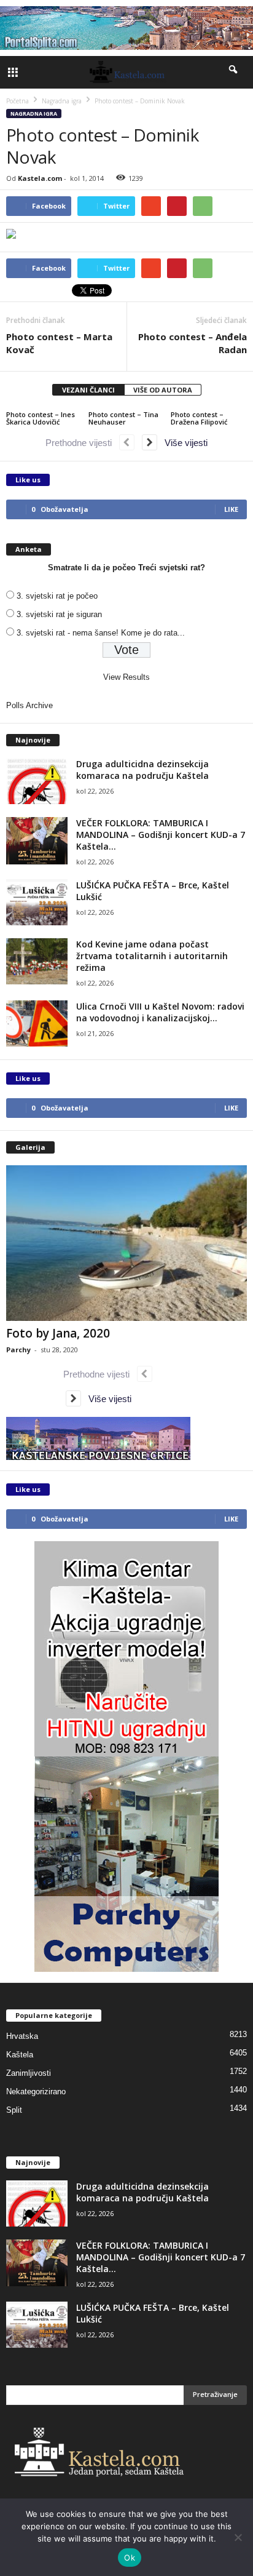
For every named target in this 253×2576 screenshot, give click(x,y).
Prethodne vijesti (82, 443)
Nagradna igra (34, 114)
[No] (238, 2537)
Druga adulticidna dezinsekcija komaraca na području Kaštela (142, 770)
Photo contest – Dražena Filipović (199, 418)
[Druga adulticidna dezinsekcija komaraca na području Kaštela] (37, 781)
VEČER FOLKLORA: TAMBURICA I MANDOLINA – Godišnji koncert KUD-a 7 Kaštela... (161, 835)
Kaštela (20, 2055)
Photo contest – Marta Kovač (59, 343)
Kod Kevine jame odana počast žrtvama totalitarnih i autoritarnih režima (152, 956)
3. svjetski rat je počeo (57, 596)
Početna (18, 101)
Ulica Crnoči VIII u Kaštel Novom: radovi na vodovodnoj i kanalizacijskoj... (160, 1012)
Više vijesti (182, 443)
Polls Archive (29, 705)
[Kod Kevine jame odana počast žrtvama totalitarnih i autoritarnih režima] (37, 961)
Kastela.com (40, 178)
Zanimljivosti (29, 2073)
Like (231, 509)
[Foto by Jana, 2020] (126, 1243)
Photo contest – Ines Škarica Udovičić (41, 418)
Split (14, 2110)
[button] (234, 72)
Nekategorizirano (36, 2092)
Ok (130, 2558)
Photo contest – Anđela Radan (193, 343)
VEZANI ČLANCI (88, 390)
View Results (126, 677)
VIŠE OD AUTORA (163, 390)
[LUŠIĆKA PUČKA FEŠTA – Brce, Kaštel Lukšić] (37, 902)
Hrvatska (22, 2036)
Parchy (18, 1350)
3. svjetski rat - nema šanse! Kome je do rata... (101, 633)
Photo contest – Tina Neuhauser (123, 418)
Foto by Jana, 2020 (58, 1333)
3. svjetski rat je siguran (59, 614)
